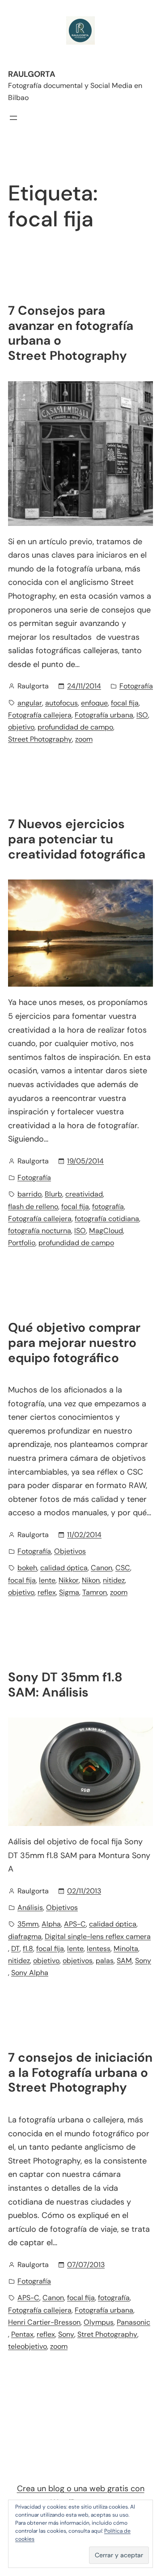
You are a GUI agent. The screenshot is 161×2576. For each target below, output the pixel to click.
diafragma (25, 1936)
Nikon (91, 1580)
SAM (124, 1961)
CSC (123, 1568)
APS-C (75, 1924)
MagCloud (106, 1231)
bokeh (27, 1568)
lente (47, 1580)
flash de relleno (33, 1207)
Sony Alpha (30, 1973)
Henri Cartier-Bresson (44, 2322)
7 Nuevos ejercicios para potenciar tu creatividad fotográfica (77, 839)
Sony (143, 1961)
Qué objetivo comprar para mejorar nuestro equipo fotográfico (74, 1343)
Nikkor (69, 1580)
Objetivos (70, 1551)
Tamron (95, 1592)
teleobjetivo (28, 2346)
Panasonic (133, 2322)
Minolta (126, 1949)
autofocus (61, 703)
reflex (47, 1592)
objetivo (21, 727)
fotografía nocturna (40, 1231)
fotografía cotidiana (107, 1219)
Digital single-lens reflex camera (98, 1936)
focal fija (125, 703)
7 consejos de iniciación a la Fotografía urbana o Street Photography (80, 2073)
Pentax (22, 2334)
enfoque (94, 703)
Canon (102, 1568)
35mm (28, 1924)
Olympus (99, 2322)
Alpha (51, 1924)
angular (30, 703)
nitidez (114, 1580)
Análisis (30, 1907)
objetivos (78, 1961)
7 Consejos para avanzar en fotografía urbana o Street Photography (71, 333)
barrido (30, 1194)
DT (15, 1949)
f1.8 (28, 1949)
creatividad (84, 1194)
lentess (99, 1949)
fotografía (108, 1207)
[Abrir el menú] (13, 118)
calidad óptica (64, 1568)
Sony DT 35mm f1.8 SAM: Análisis (65, 1685)
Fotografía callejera (40, 715)
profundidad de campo (75, 727)
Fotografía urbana (104, 715)
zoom (84, 739)
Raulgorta (32, 74)
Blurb (53, 1194)
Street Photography (40, 739)
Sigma (69, 1592)
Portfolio (22, 1243)
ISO (142, 715)
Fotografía (136, 686)
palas (105, 1961)
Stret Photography (107, 2334)
